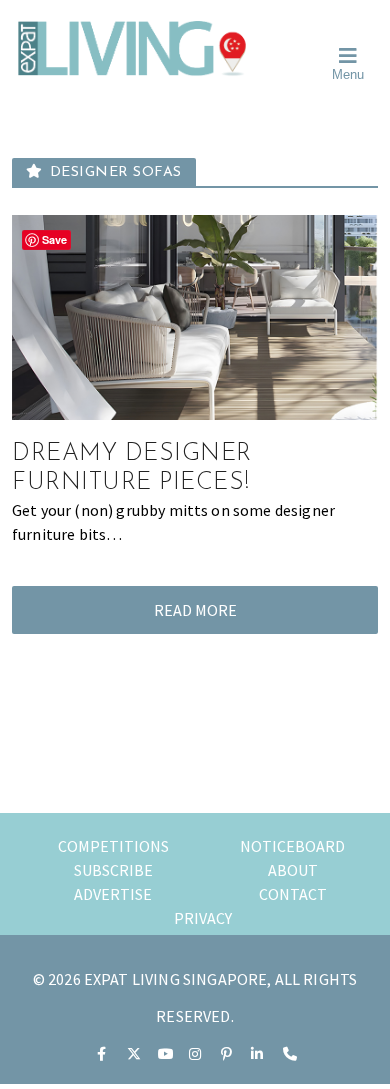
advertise (113, 894)
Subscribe (113, 870)
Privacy (203, 918)
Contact (293, 894)
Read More (195, 610)
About (293, 870)
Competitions (113, 846)
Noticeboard (292, 846)
